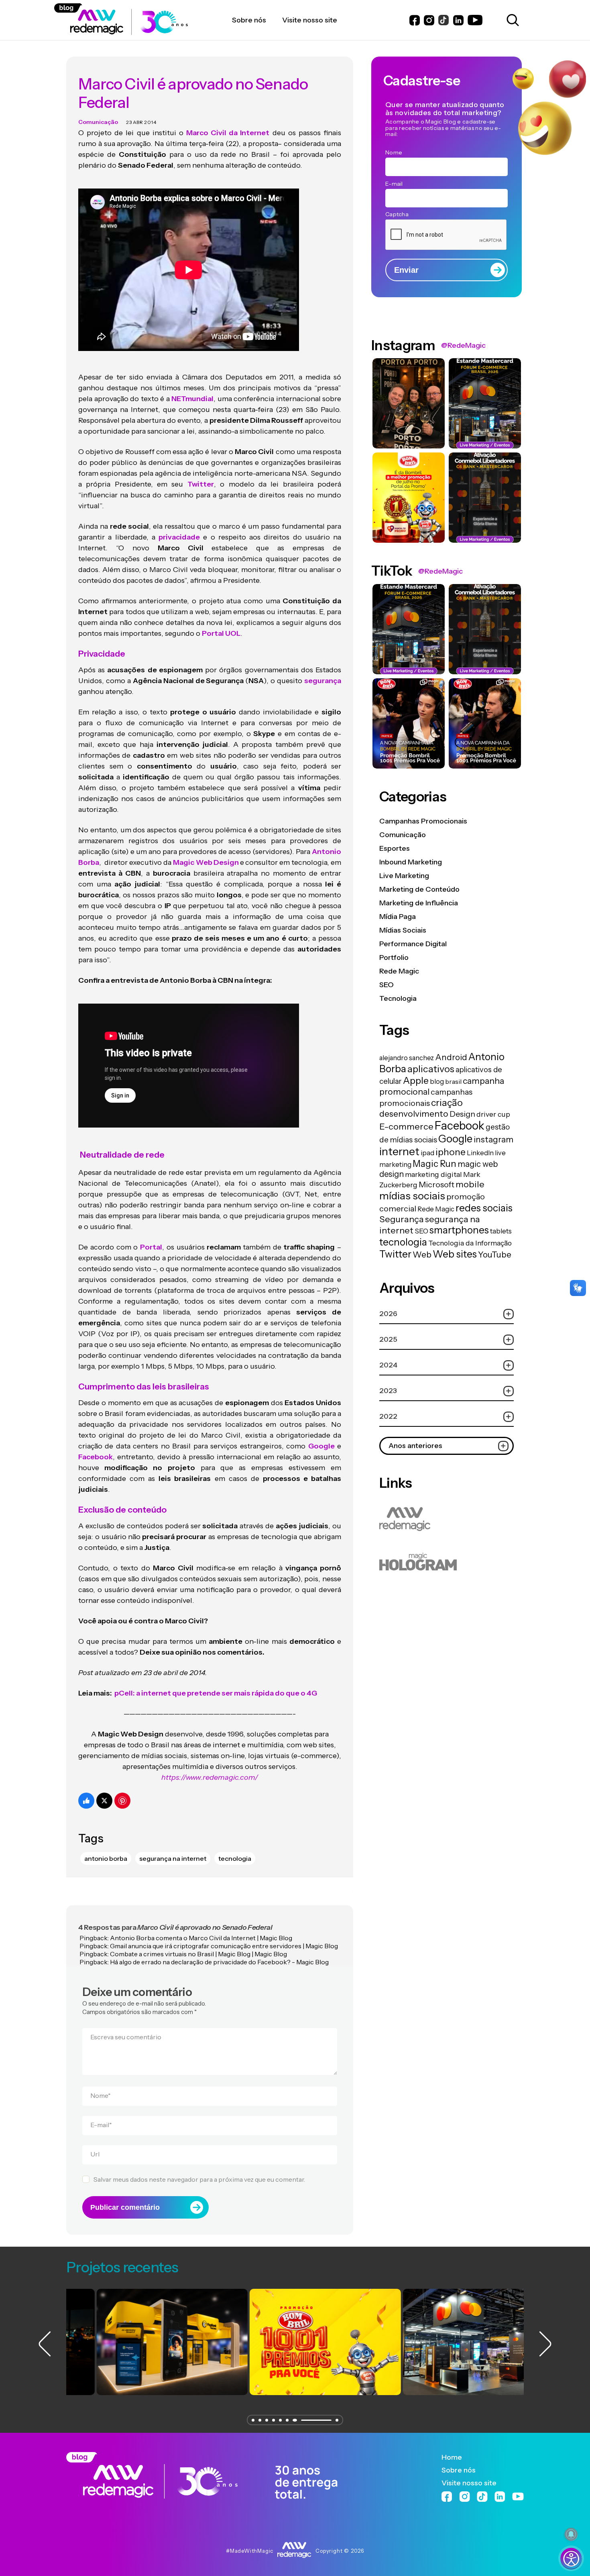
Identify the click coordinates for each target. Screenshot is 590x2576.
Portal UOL (221, 633)
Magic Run (434, 1164)
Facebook (460, 1126)
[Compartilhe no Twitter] (104, 1801)
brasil (453, 1081)
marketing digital (433, 1174)
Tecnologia (398, 998)
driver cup (493, 1114)
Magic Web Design (206, 862)
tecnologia (235, 1858)
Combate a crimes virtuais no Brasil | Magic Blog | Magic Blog (198, 1954)
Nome (101, 2095)
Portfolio (394, 957)
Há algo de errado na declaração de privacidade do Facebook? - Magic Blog (219, 1962)
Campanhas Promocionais (423, 821)
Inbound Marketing (411, 862)
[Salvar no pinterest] (122, 1801)
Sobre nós (459, 2470)
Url (95, 2154)
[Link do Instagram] (429, 20)
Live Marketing (404, 876)
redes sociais (484, 1208)
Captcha (397, 214)
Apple (416, 1080)
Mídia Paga (398, 917)
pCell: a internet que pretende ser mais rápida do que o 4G (216, 1693)
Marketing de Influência (419, 903)
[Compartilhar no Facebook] (86, 1801)
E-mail (101, 2125)
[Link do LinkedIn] (458, 20)
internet (399, 1151)
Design (462, 1114)
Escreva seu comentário (126, 2037)
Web (422, 1255)
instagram (493, 1139)
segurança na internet (173, 1858)
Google (455, 1139)
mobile (470, 1184)
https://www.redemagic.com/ (210, 1777)
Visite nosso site (469, 2483)
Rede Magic (399, 971)
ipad (427, 1153)
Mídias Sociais (403, 930)
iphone (451, 1152)
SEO (387, 985)
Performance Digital (413, 944)
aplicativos (431, 1069)
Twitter (395, 1254)
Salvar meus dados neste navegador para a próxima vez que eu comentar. (199, 2179)
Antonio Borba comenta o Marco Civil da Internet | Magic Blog (201, 1938)
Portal (151, 1247)
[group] (142, 2342)
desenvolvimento (414, 1114)
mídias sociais (412, 1196)
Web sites (455, 1254)
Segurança (402, 1219)
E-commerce (406, 1126)
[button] (253, 2420)
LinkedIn (480, 1153)
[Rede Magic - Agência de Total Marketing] (202, 2476)
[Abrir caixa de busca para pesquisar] (511, 20)
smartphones (459, 1230)
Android (451, 1057)
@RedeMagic (463, 345)
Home (452, 2457)
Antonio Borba (106, 1858)
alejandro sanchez (407, 1058)
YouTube (495, 1255)
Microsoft (436, 1185)
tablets (501, 1231)
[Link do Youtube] (475, 20)
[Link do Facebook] (415, 20)
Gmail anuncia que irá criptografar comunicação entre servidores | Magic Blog (224, 1946)
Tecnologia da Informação (470, 1243)
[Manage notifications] (571, 2534)
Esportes (395, 848)
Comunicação (98, 122)
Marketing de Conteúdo (419, 889)
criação (447, 1102)
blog (437, 1081)
